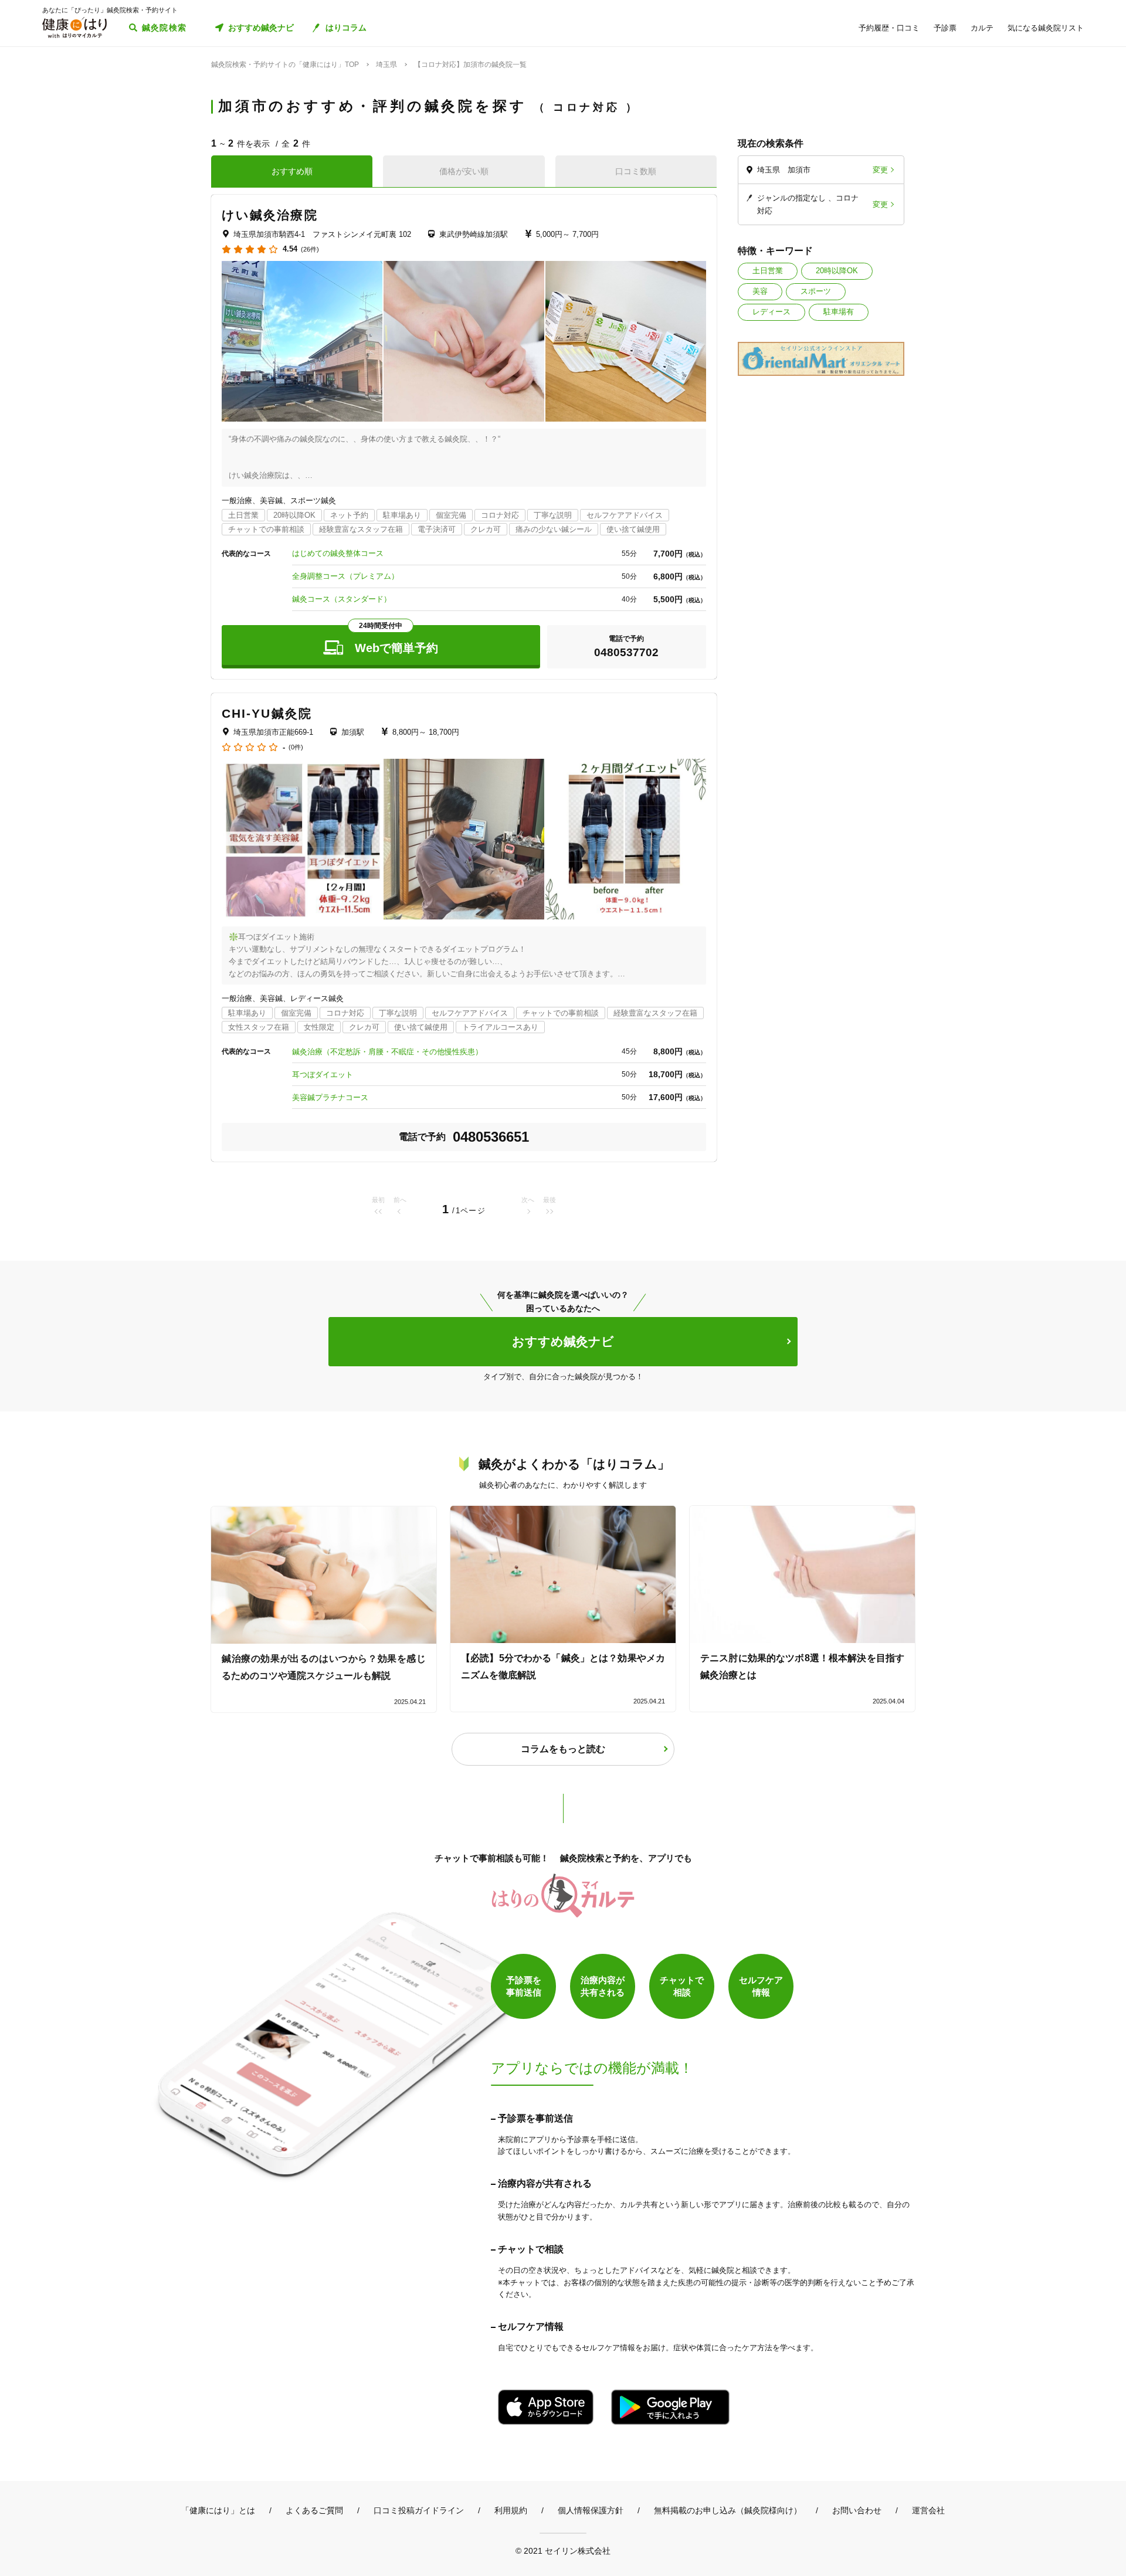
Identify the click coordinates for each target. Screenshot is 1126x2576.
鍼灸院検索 (165, 28)
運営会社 (928, 2510)
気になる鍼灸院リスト (1046, 28)
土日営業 (768, 271)
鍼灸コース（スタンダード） (342, 599)
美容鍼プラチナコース (330, 1097)
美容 (760, 291)
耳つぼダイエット (323, 1075)
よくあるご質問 (314, 2510)
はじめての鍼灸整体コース (338, 553)
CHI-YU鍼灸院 (267, 713)
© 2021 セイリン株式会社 (563, 2550)
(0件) (296, 747)
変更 (880, 170)
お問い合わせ (857, 2510)
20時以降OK (837, 271)
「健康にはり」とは (218, 2510)
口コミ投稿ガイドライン (419, 2510)
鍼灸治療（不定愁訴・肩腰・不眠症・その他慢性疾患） (387, 1052)
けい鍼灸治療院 (270, 215)
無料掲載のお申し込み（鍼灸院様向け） (728, 2510)
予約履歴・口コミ (889, 28)
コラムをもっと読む (563, 1749)
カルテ (982, 28)
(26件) (310, 250)
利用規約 (511, 2510)
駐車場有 (839, 312)
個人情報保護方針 (591, 2510)
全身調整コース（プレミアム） (345, 576)
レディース (771, 312)
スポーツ (816, 291)
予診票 (945, 28)
